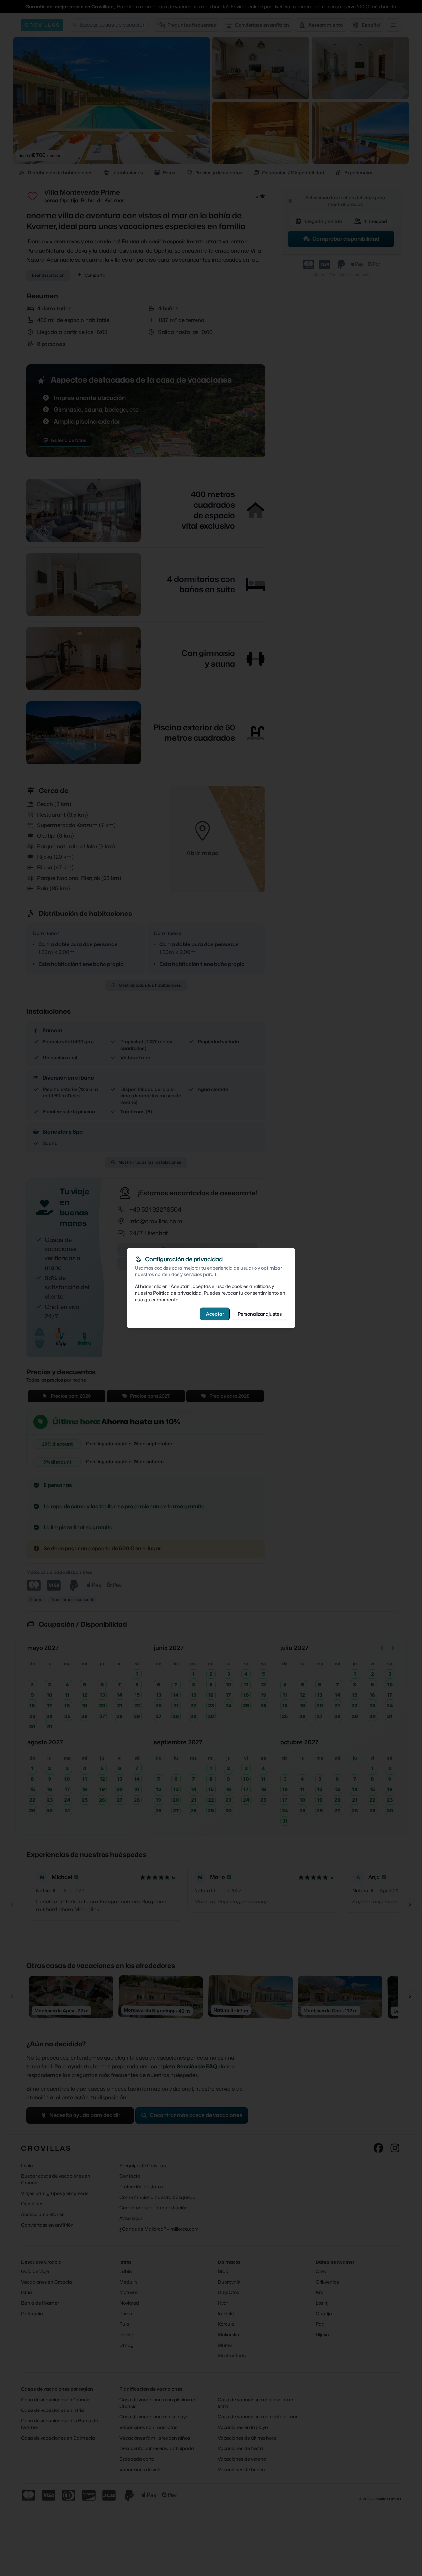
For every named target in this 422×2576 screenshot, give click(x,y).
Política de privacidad (177, 1292)
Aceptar (215, 1314)
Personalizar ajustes (260, 1314)
